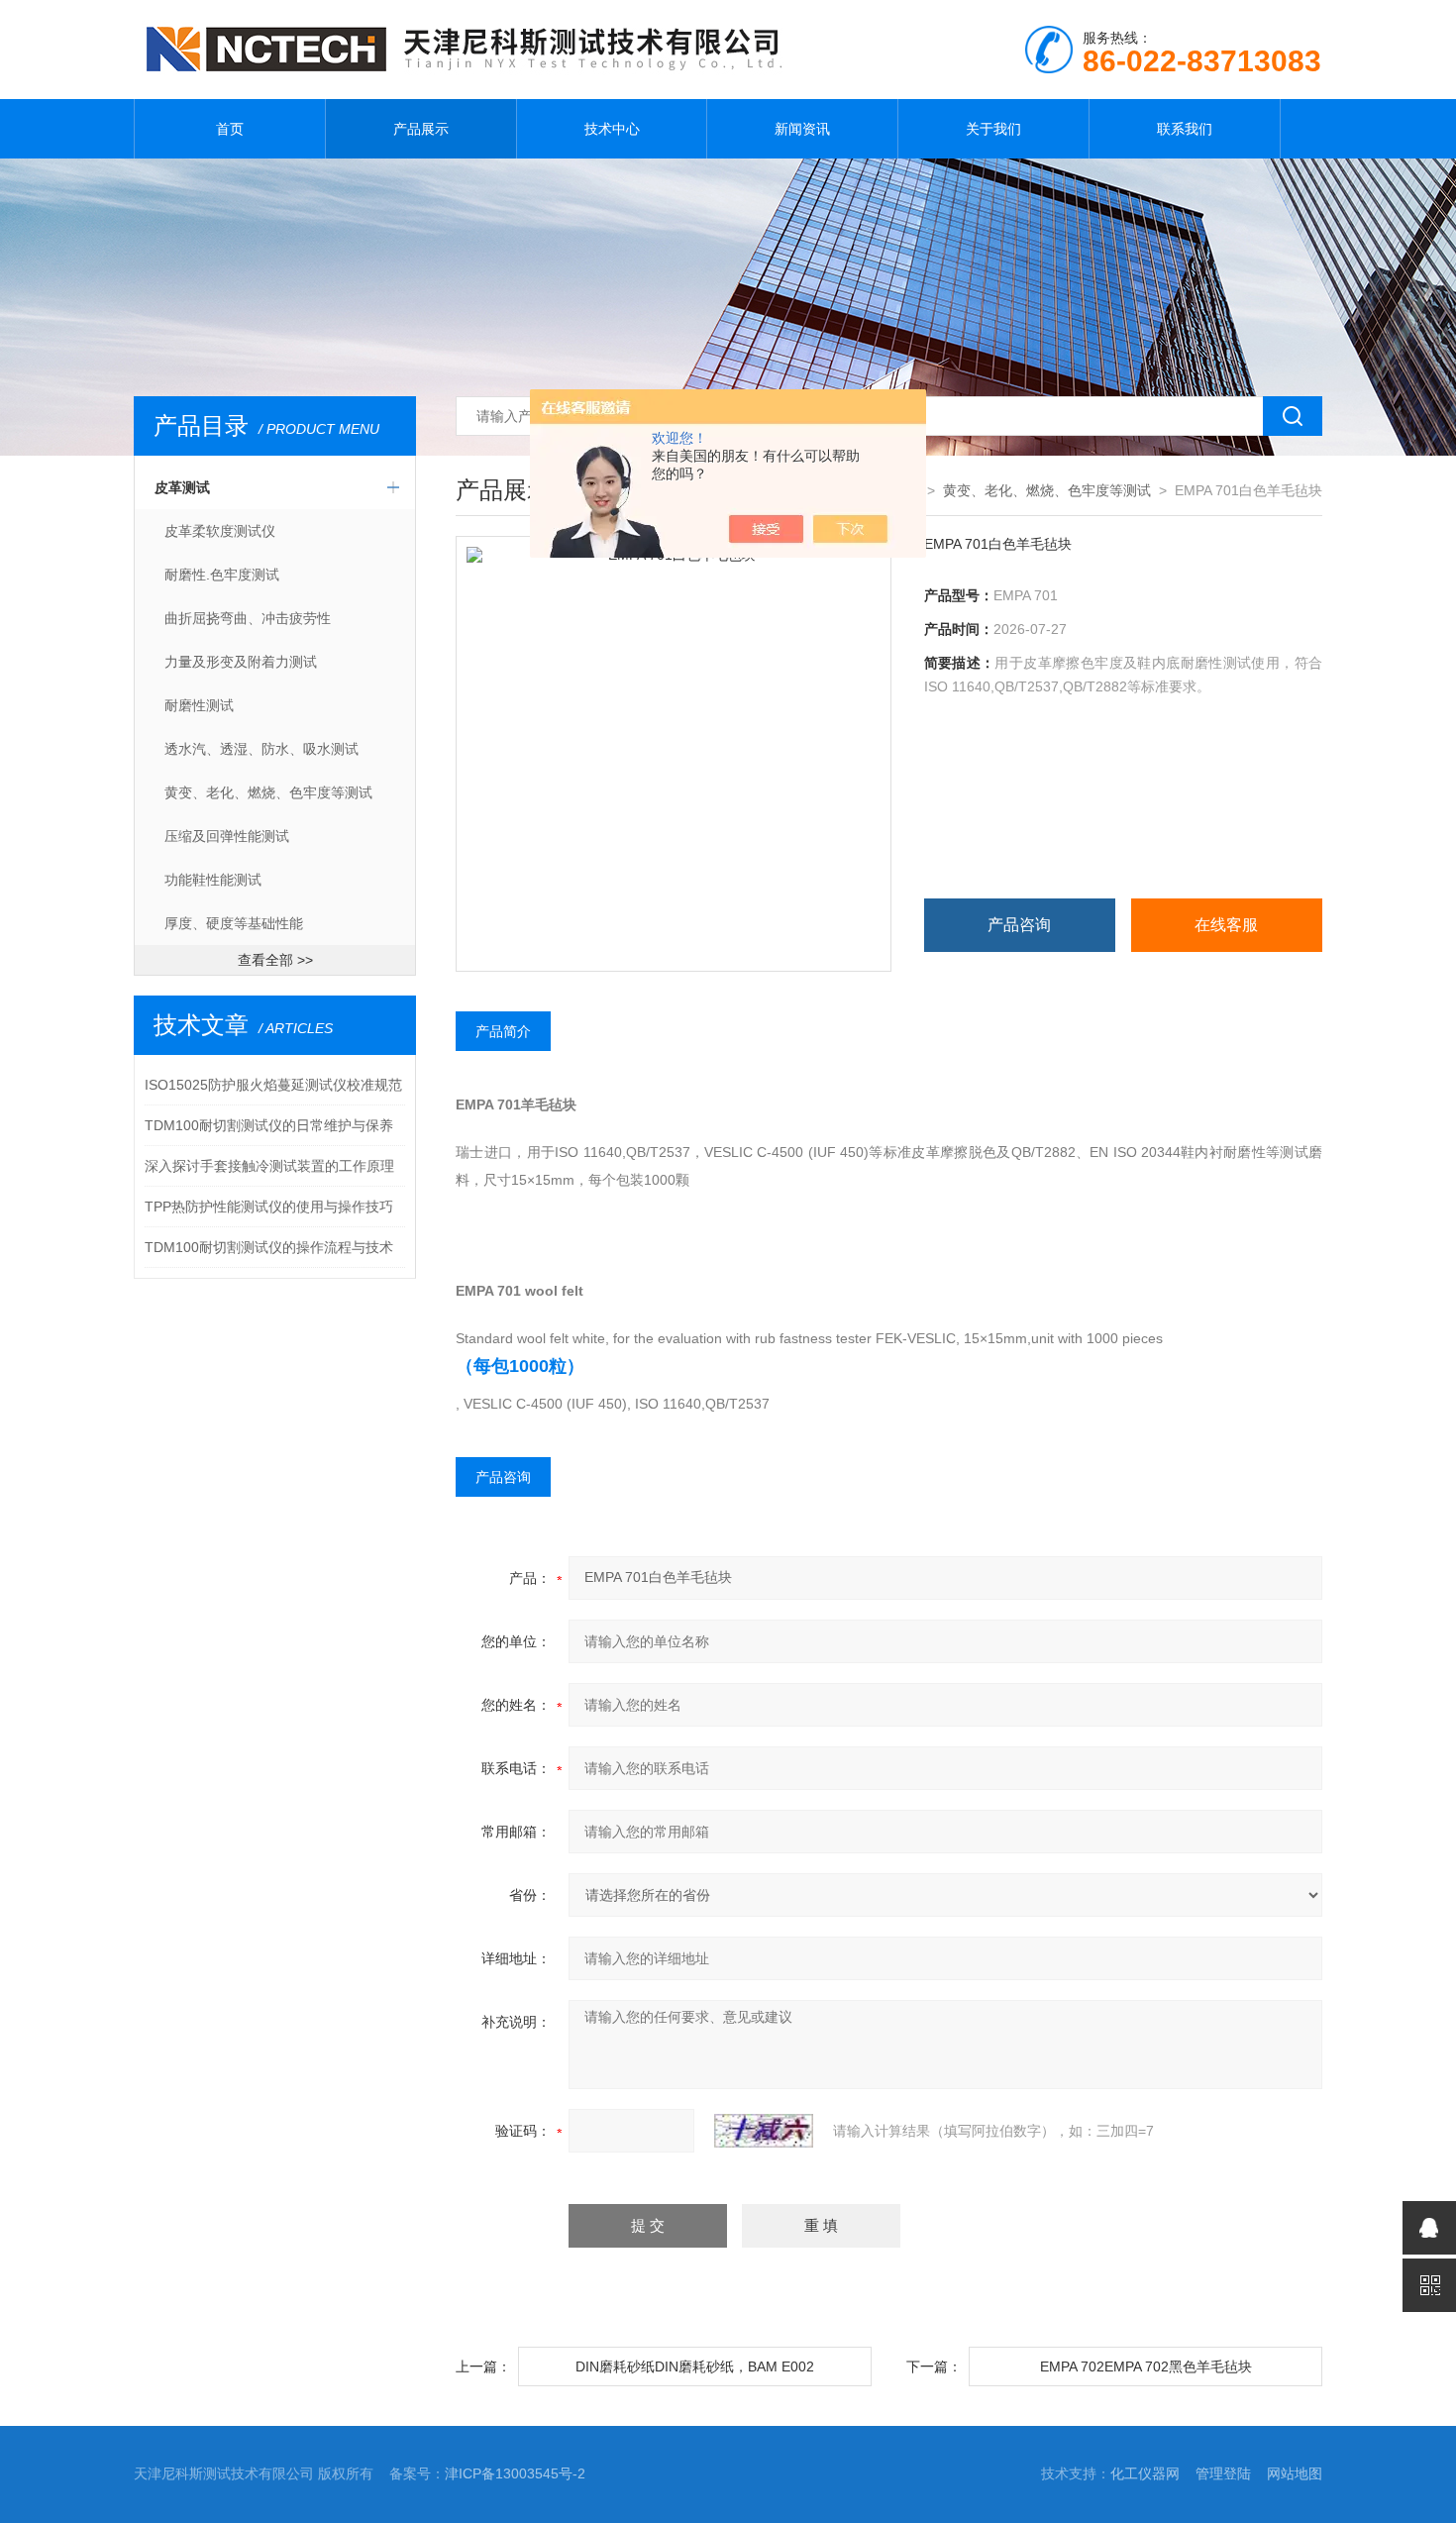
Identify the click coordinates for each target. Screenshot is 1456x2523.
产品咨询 (1019, 925)
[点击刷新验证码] (764, 2131)
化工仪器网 (1145, 2473)
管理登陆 (1223, 2473)
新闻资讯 (802, 129)
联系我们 (1185, 129)
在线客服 (1226, 925)
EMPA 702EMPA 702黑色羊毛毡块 (1146, 2366)
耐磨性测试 (199, 705)
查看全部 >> (275, 960)
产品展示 (421, 129)
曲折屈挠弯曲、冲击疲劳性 (248, 618)
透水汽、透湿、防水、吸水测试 (261, 749)
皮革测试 (182, 487)
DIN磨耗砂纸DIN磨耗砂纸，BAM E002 (695, 2366)
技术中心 (612, 129)
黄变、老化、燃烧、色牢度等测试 (268, 792)
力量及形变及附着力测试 (241, 662)
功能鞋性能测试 (213, 880)
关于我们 (993, 129)
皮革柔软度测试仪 (220, 531)
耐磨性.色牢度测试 (222, 575)
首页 (230, 129)
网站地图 (1295, 2473)
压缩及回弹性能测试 (227, 836)
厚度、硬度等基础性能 (234, 923)
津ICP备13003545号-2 (515, 2473)
